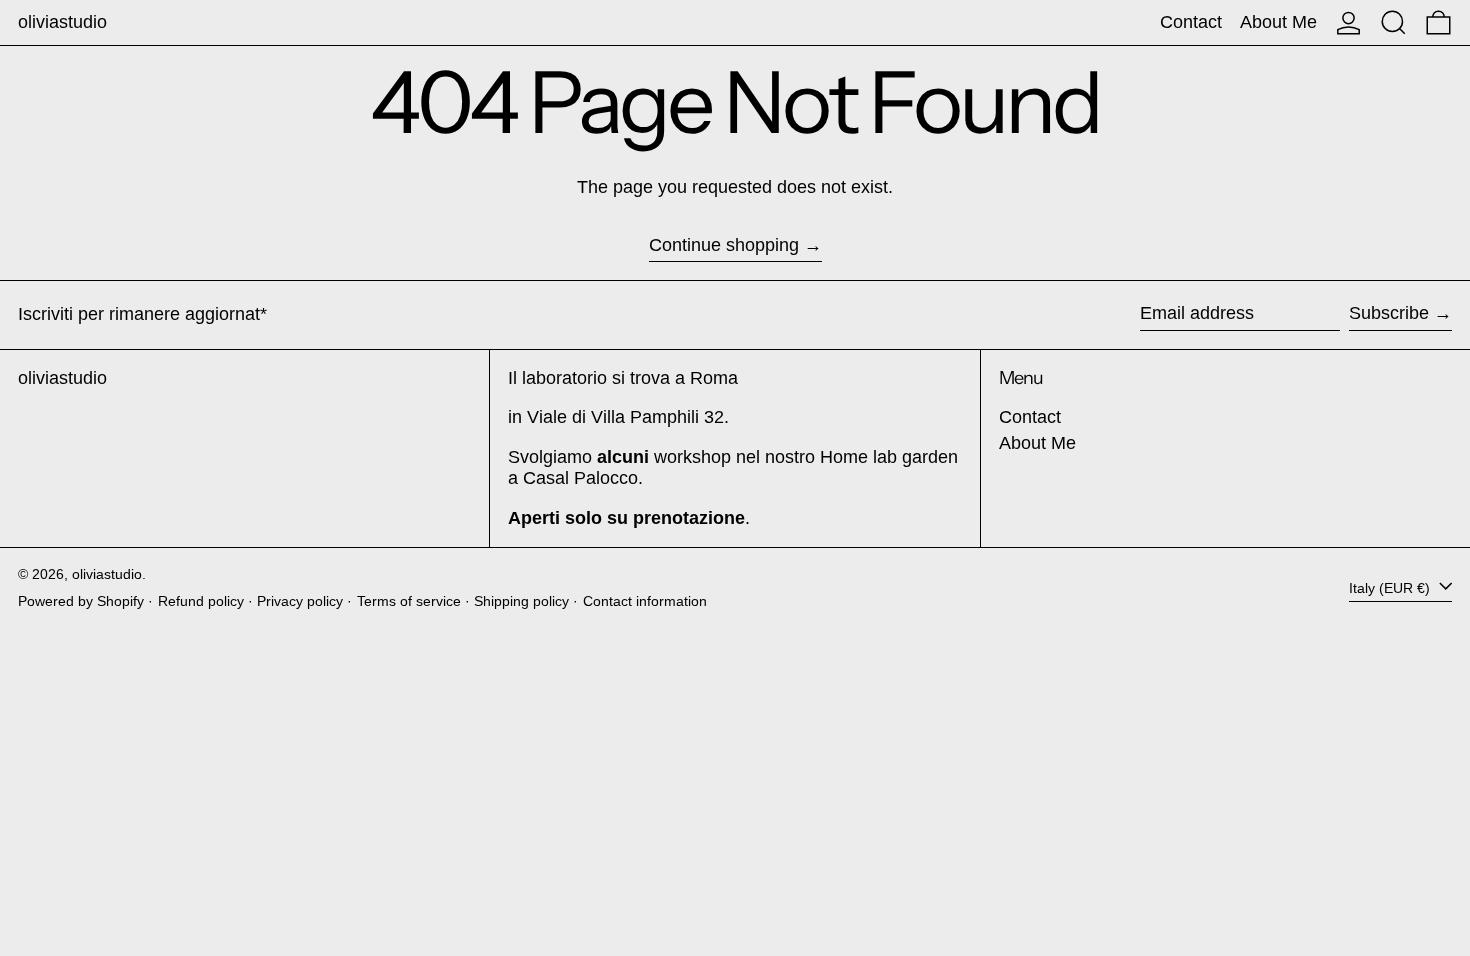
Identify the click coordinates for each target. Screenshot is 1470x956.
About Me (1037, 443)
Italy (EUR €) (1391, 587)
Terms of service (409, 601)
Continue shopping (724, 245)
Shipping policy (521, 601)
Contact (1030, 417)
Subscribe (1389, 313)
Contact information (645, 601)
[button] (1393, 22)
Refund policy (201, 601)
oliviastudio (62, 22)
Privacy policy (300, 601)
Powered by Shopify (81, 601)
